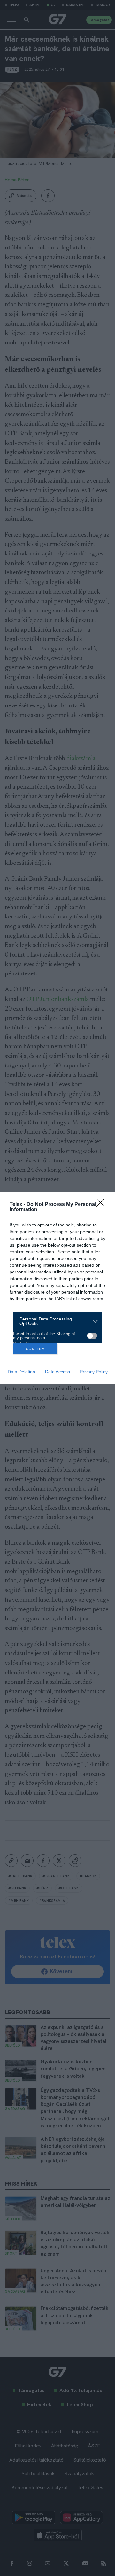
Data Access (57, 1372)
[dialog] (57, 1288)
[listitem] (55, 1321)
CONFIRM (35, 1349)
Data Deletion (21, 1372)
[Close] (103, 1205)
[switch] (92, 1336)
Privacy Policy (94, 1372)
